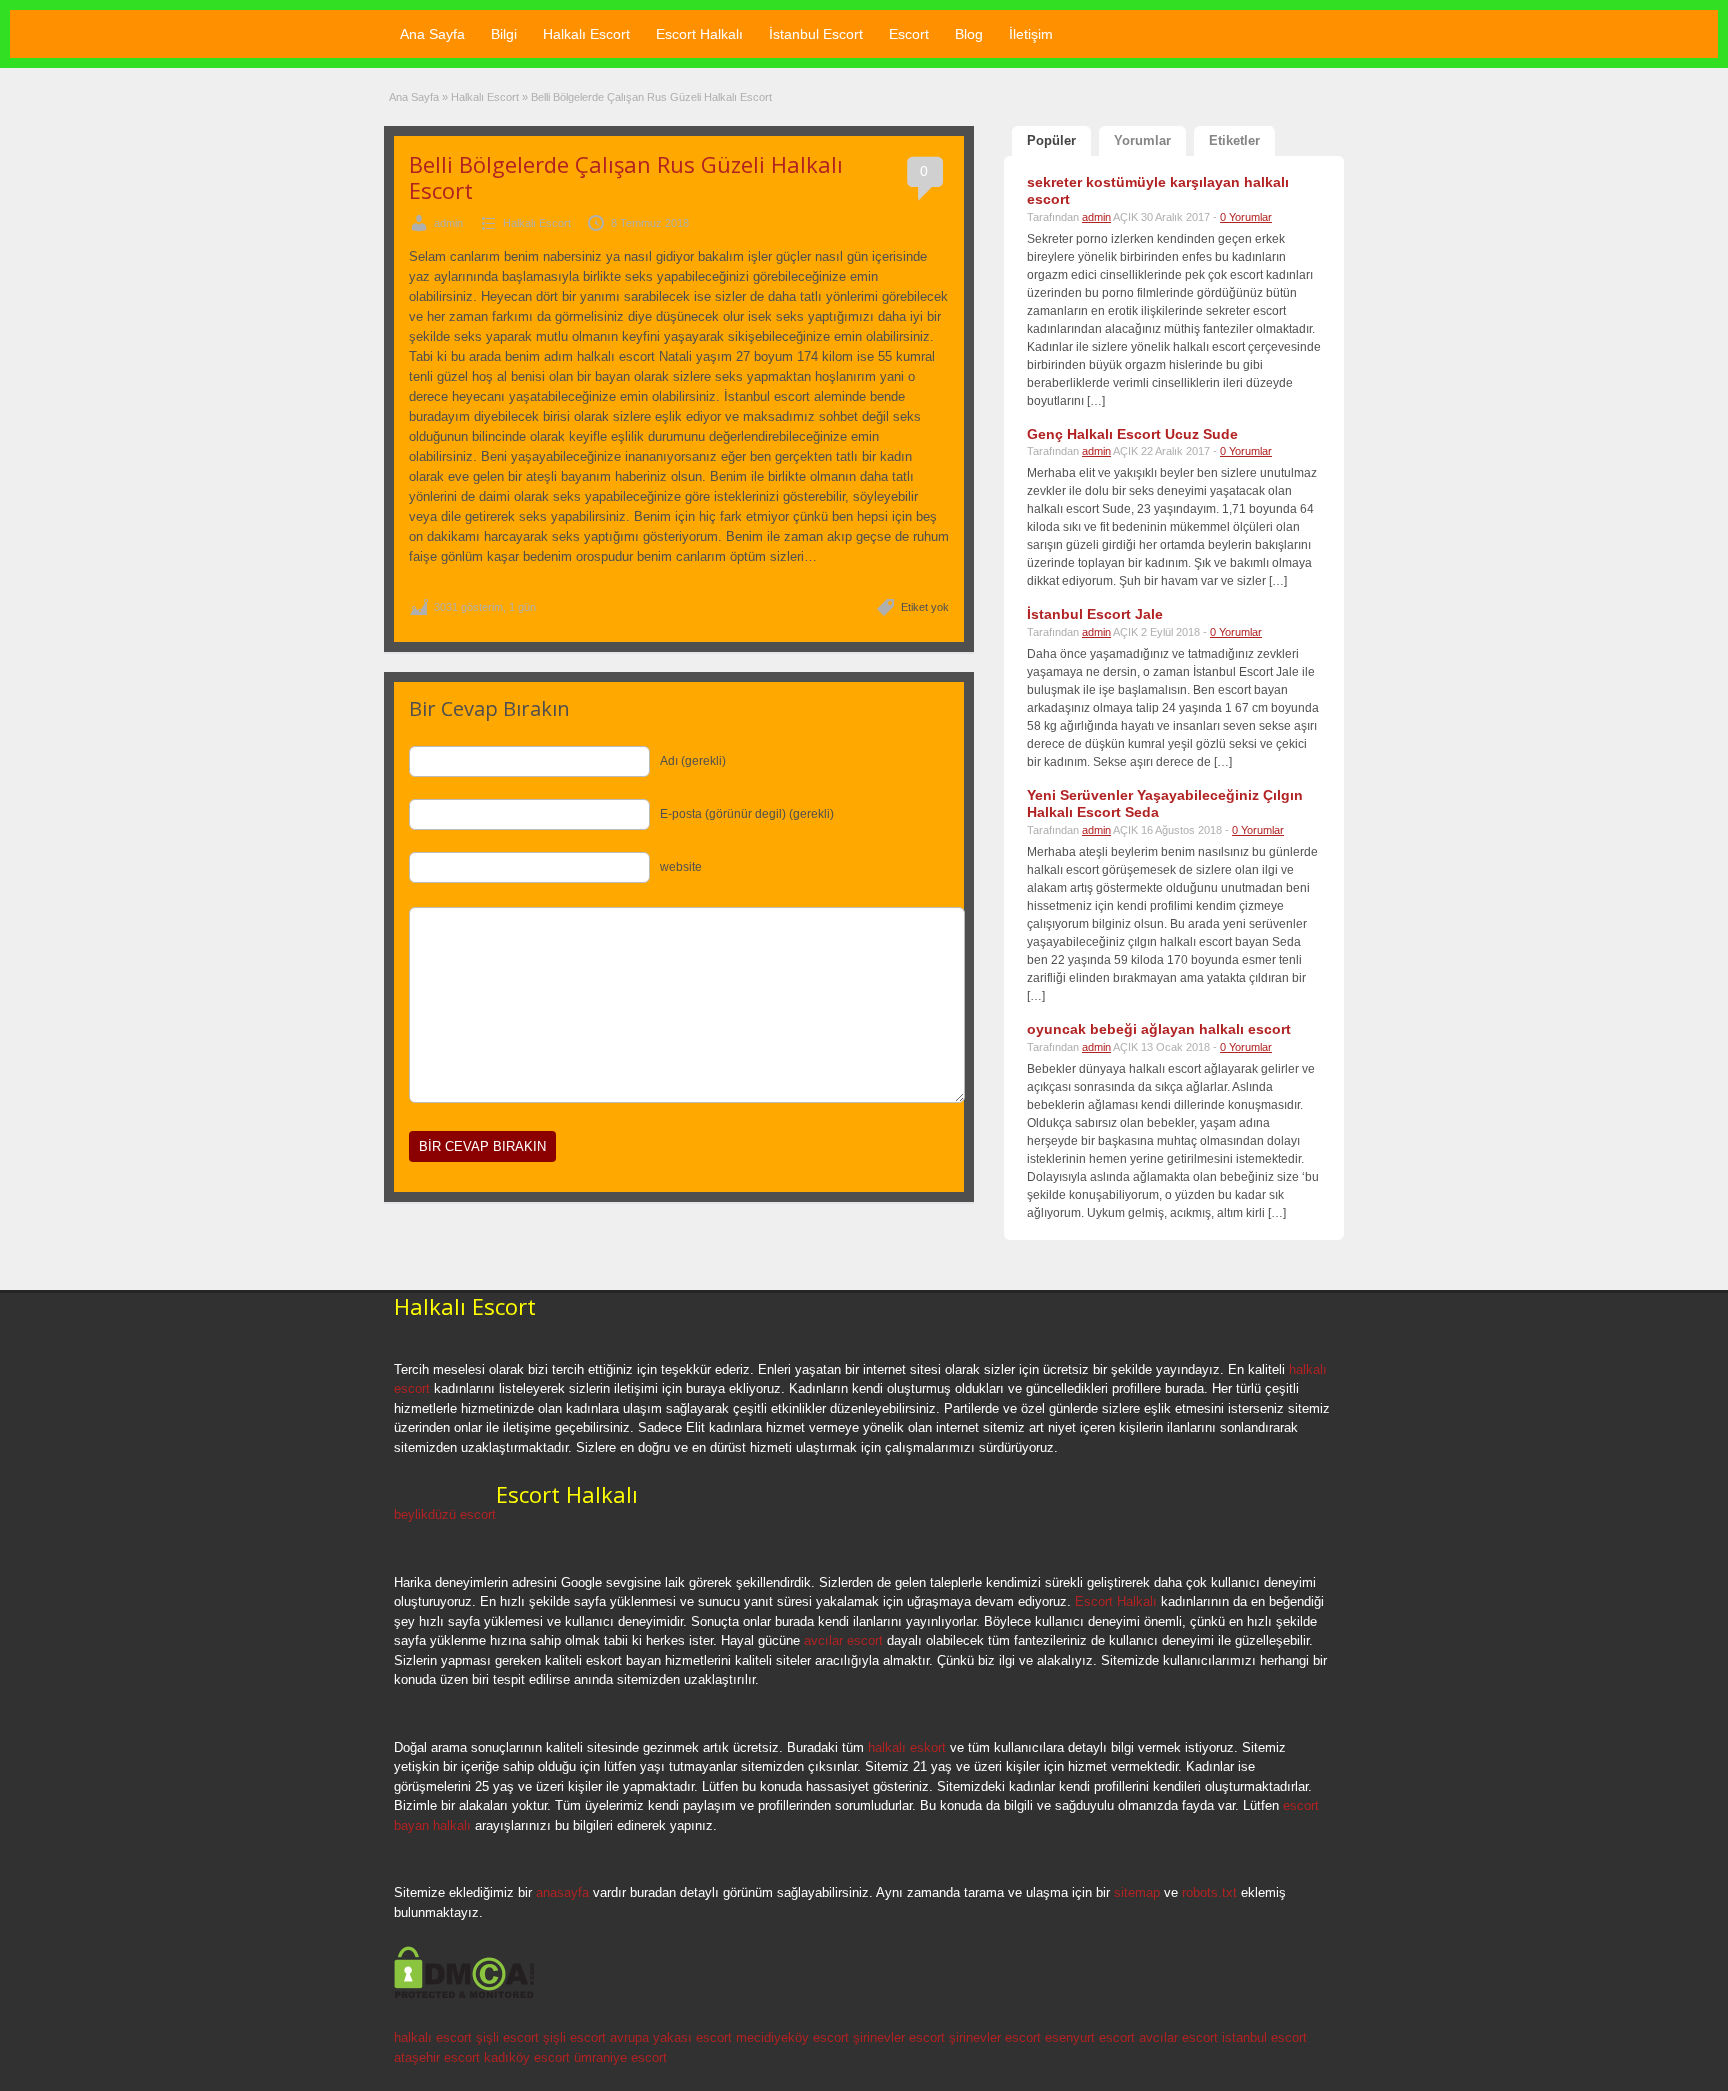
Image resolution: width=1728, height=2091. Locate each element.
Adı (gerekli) (693, 761)
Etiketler (1234, 140)
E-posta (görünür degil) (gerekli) (747, 814)
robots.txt (1209, 1892)
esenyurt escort (1090, 2037)
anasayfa (562, 1892)
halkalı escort (433, 2037)
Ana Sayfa (432, 34)
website (681, 867)
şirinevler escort (899, 2037)
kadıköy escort (527, 2057)
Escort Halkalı (699, 34)
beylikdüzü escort (445, 1514)
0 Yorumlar (1246, 217)
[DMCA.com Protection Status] (464, 1995)
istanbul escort (1264, 2037)
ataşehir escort (437, 2057)
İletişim (1031, 34)
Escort (909, 34)
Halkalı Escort (586, 34)
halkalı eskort (907, 1747)
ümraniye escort (620, 2057)
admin (448, 223)
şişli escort (507, 2037)
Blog (969, 34)
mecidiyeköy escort (792, 2037)
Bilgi (504, 34)
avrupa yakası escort (671, 2037)
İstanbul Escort (816, 34)
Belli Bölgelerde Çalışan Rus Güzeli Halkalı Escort (626, 177)
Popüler (1051, 140)
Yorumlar (1142, 140)
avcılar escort (843, 1640)
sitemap (1137, 1892)
